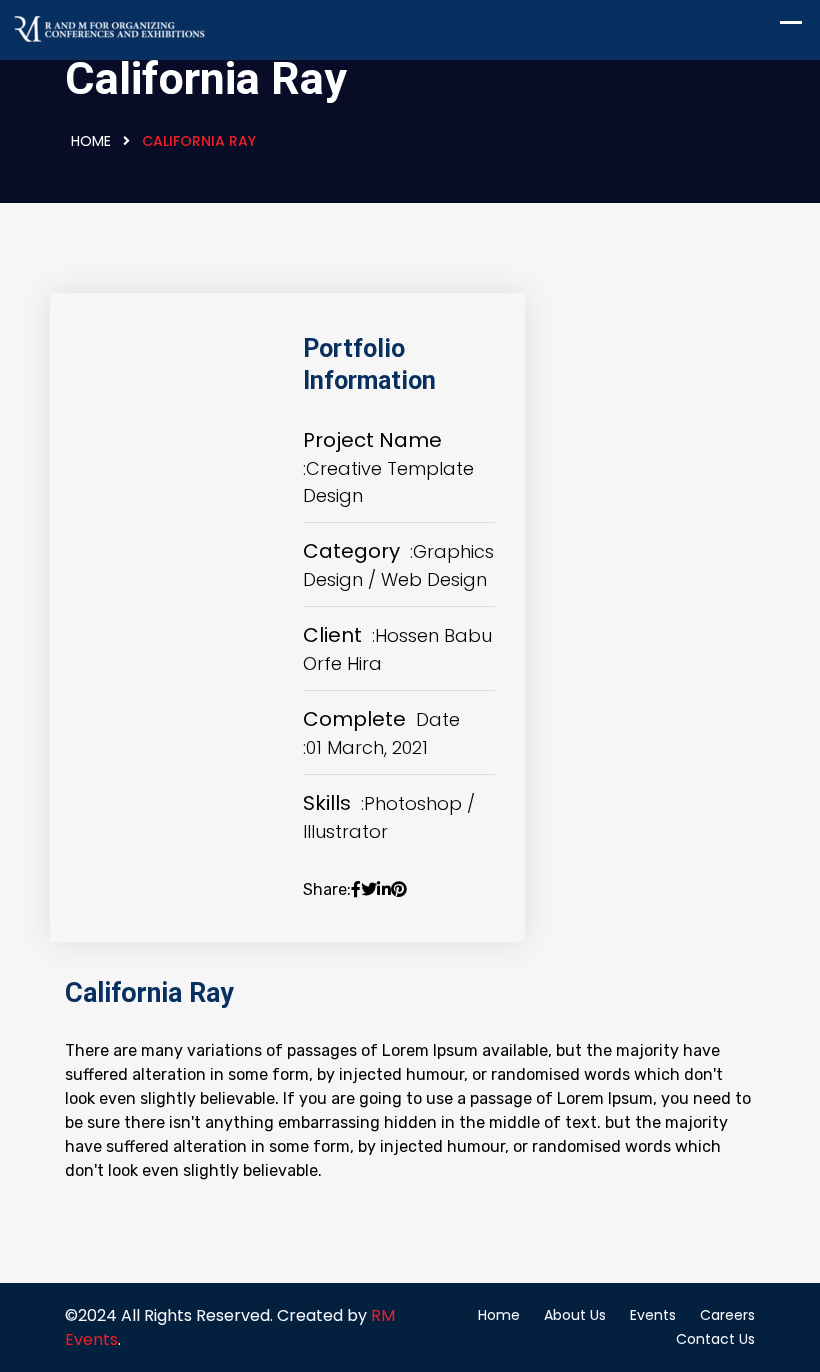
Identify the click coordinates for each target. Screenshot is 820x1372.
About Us (575, 1315)
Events (653, 1315)
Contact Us (715, 1339)
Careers (727, 1315)
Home (91, 141)
